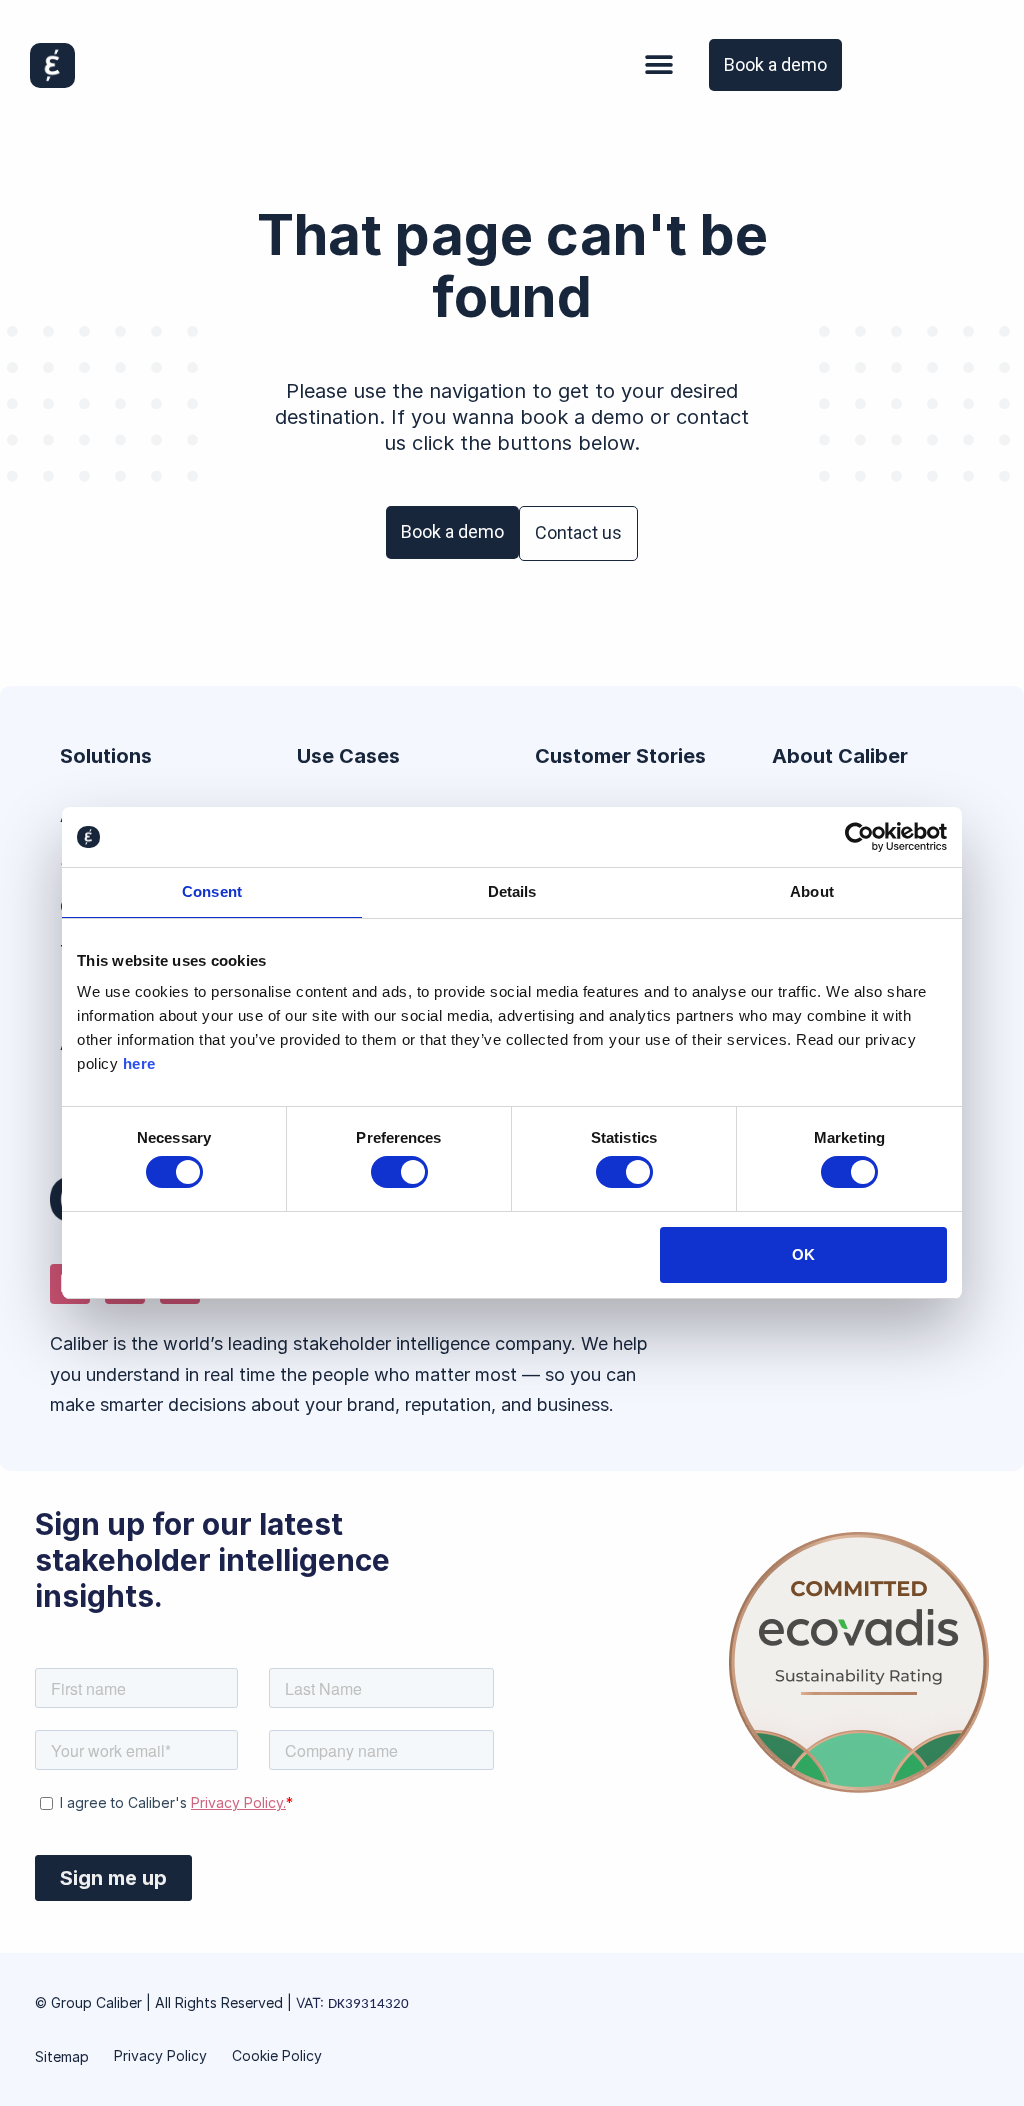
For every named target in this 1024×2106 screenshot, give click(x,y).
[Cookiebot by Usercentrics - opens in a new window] (859, 837)
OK (803, 1254)
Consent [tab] (212, 891)
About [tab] (812, 891)
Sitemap (62, 2056)
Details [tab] (512, 891)
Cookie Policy (277, 2055)
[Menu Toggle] (659, 65)
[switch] (399, 1172)
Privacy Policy (160, 2055)
